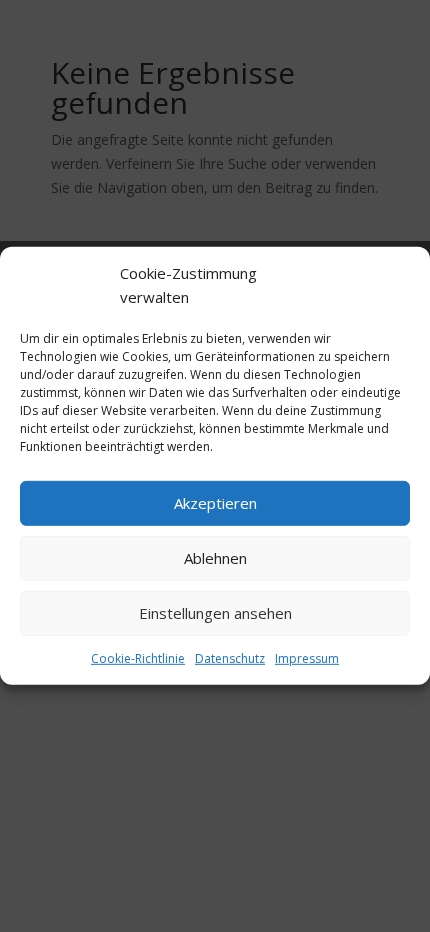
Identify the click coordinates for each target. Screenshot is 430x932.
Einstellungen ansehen (215, 613)
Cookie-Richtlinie (138, 657)
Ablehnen (215, 558)
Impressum (307, 657)
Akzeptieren (215, 503)
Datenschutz (230, 657)
